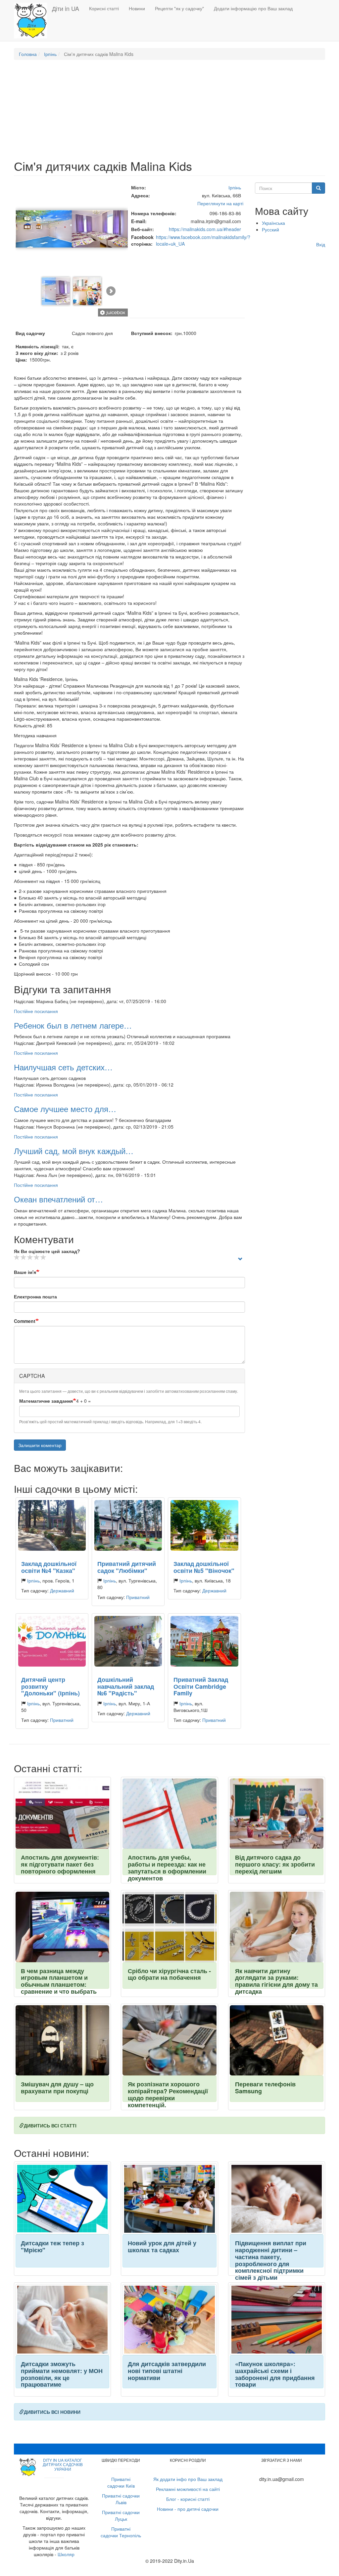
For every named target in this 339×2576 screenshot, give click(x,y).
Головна (28, 54)
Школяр (66, 2554)
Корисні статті (104, 8)
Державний (62, 1590)
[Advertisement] (169, 113)
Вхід (321, 244)
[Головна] (33, 21)
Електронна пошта (35, 1296)
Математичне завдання (46, 1401)
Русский (270, 229)
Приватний (138, 1597)
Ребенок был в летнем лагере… (73, 1025)
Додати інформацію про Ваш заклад (253, 8)
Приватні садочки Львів (121, 2499)
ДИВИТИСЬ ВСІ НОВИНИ (52, 2412)
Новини (137, 8)
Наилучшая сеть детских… (63, 1067)
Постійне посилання (36, 1011)
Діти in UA (66, 8)
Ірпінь (50, 54)
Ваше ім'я (25, 1272)
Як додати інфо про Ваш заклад (188, 2479)
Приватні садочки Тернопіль (121, 2532)
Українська (273, 223)
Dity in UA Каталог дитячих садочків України (63, 2464)
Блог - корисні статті (188, 2499)
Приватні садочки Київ (121, 2482)
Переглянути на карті (220, 203)
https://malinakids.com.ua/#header (205, 229)
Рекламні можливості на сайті (188, 2489)
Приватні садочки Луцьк (121, 2515)
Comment (25, 1321)
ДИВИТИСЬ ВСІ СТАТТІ (50, 2125)
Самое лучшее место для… (65, 1109)
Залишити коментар (40, 1445)
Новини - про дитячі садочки (188, 2509)
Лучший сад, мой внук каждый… (74, 1151)
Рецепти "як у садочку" (179, 8)
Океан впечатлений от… (58, 1199)
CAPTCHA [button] (32, 1376)
